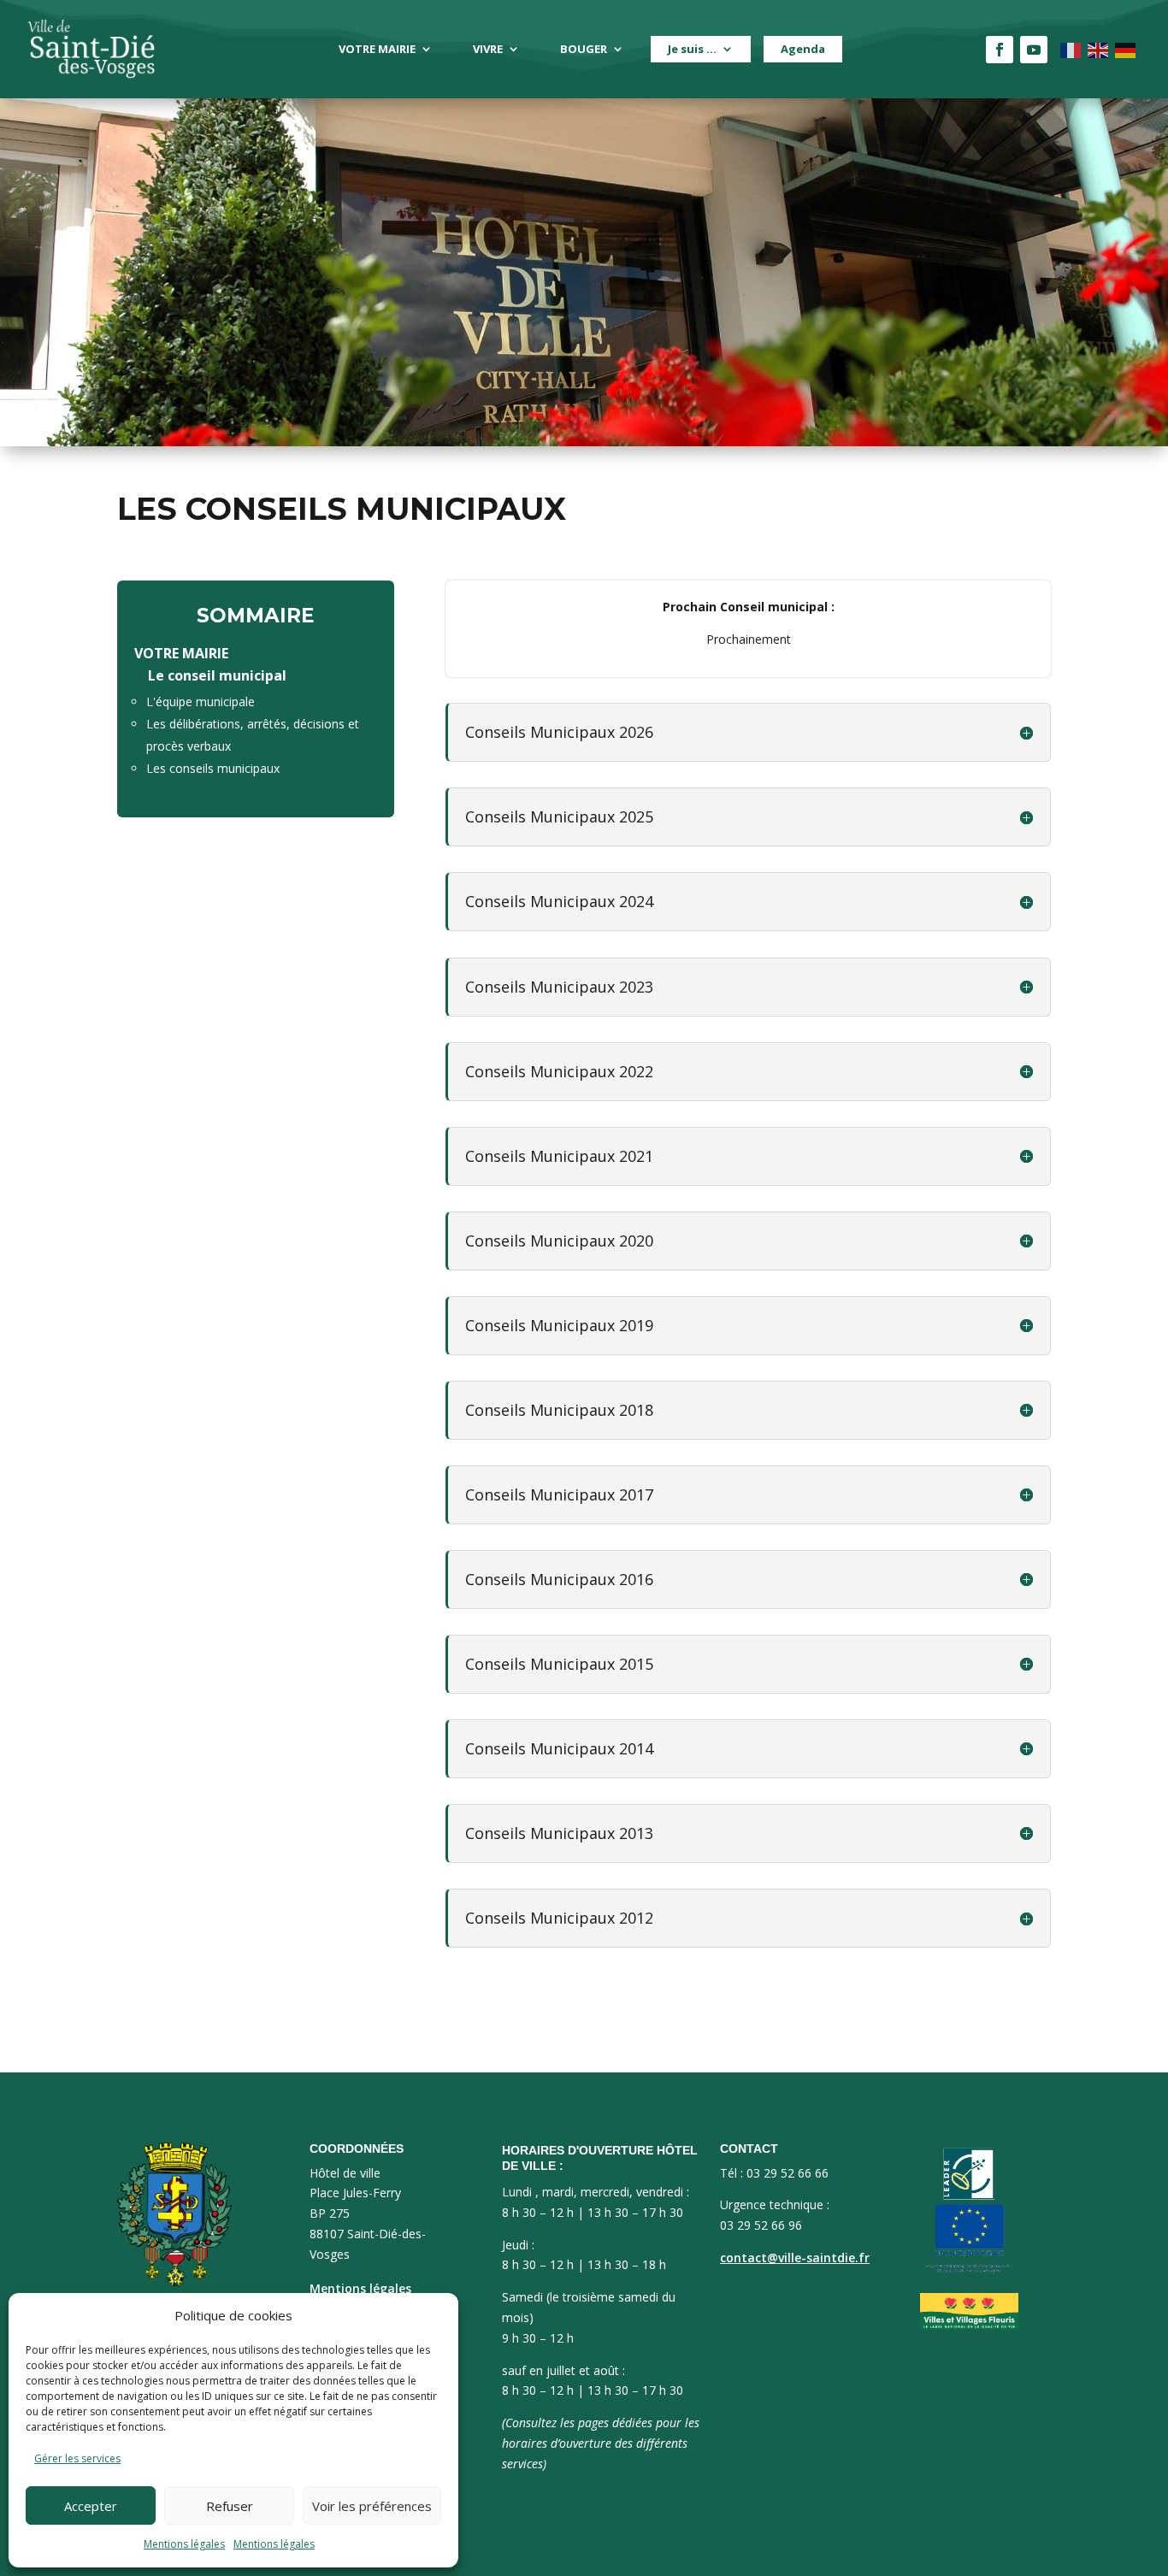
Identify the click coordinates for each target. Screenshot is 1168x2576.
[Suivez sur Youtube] (1034, 50)
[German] (1126, 49)
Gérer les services (77, 2458)
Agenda (803, 49)
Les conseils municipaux (213, 768)
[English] (1099, 49)
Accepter (91, 2506)
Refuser (230, 2506)
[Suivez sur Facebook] (1000, 50)
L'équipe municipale (201, 701)
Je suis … (692, 49)
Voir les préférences (372, 2506)
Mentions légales (184, 2544)
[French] (1071, 49)
